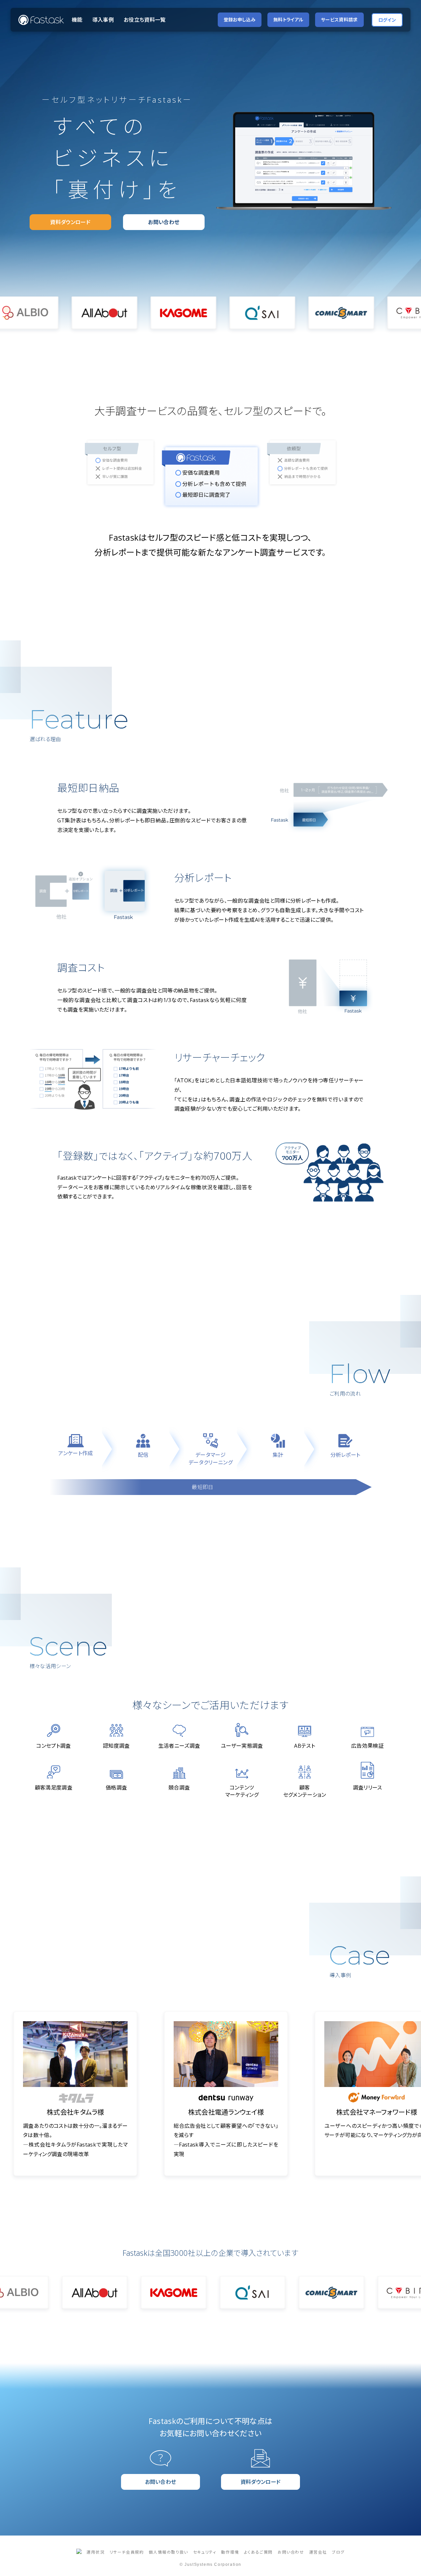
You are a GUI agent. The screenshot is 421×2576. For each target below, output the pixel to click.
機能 (77, 20)
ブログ (338, 2552)
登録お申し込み (240, 20)
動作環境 (230, 2552)
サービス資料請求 (339, 20)
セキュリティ (205, 2552)
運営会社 (318, 2552)
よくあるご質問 (258, 2552)
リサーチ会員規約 (127, 2552)
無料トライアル (288, 20)
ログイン (387, 20)
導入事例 (103, 20)
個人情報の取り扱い (168, 2552)
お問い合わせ (291, 2552)
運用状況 (95, 2552)
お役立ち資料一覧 (145, 20)
